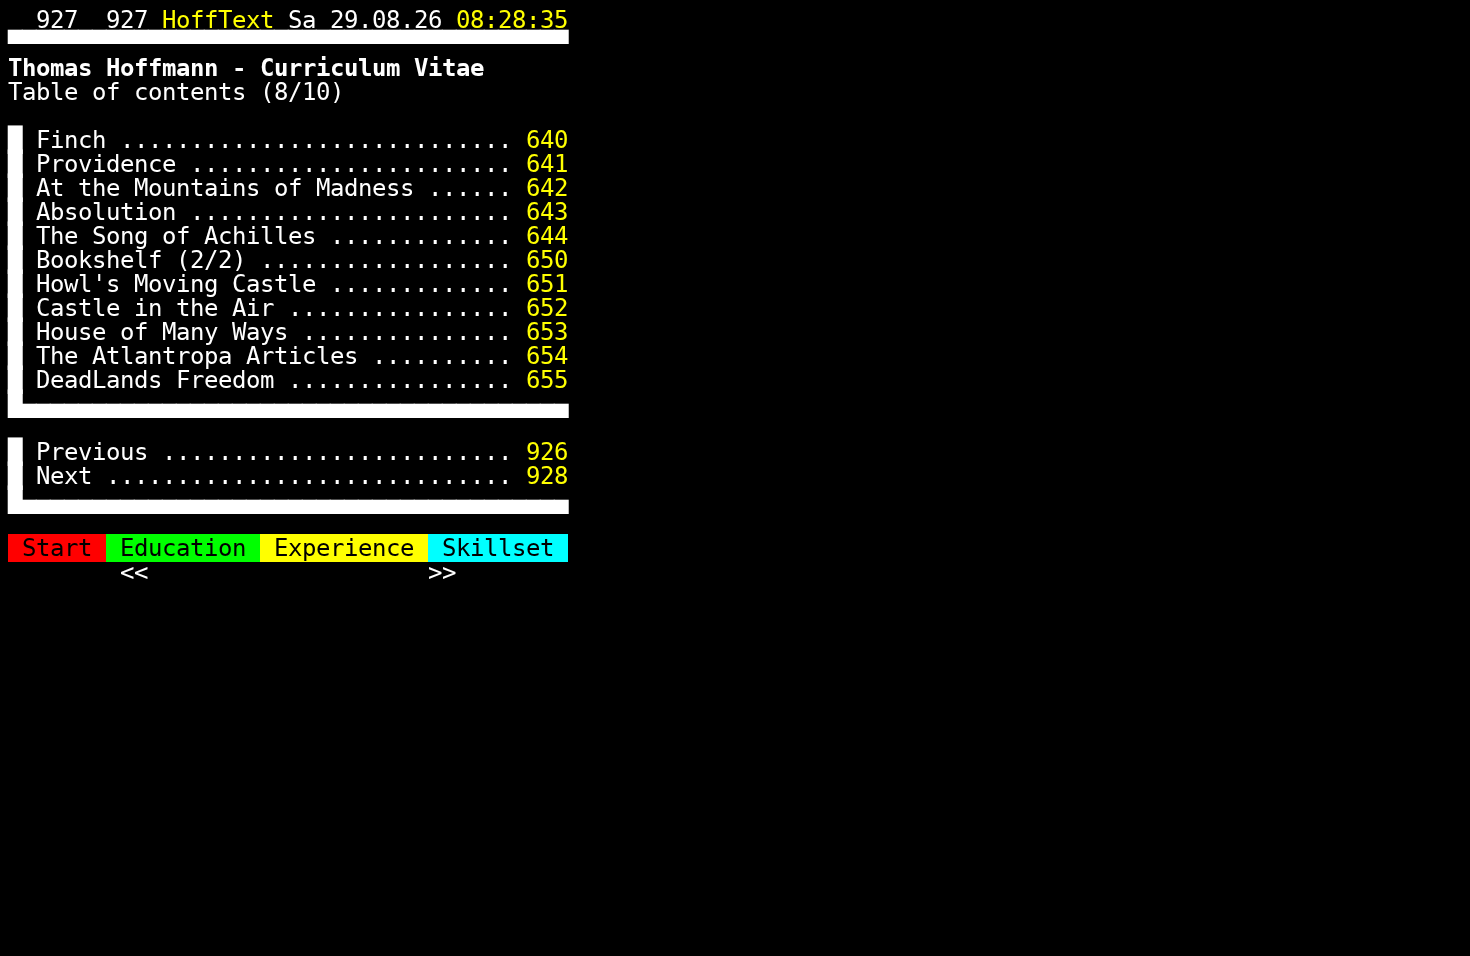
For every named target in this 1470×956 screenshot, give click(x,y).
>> (442, 572)
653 (547, 332)
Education (183, 548)
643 (547, 212)
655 (547, 380)
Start (57, 548)
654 (547, 356)
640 (547, 140)
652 (547, 308)
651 (547, 284)
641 (547, 164)
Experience (344, 548)
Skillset (498, 548)
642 (547, 188)
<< (134, 572)
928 (547, 476)
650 (547, 260)
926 (547, 452)
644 (547, 236)
